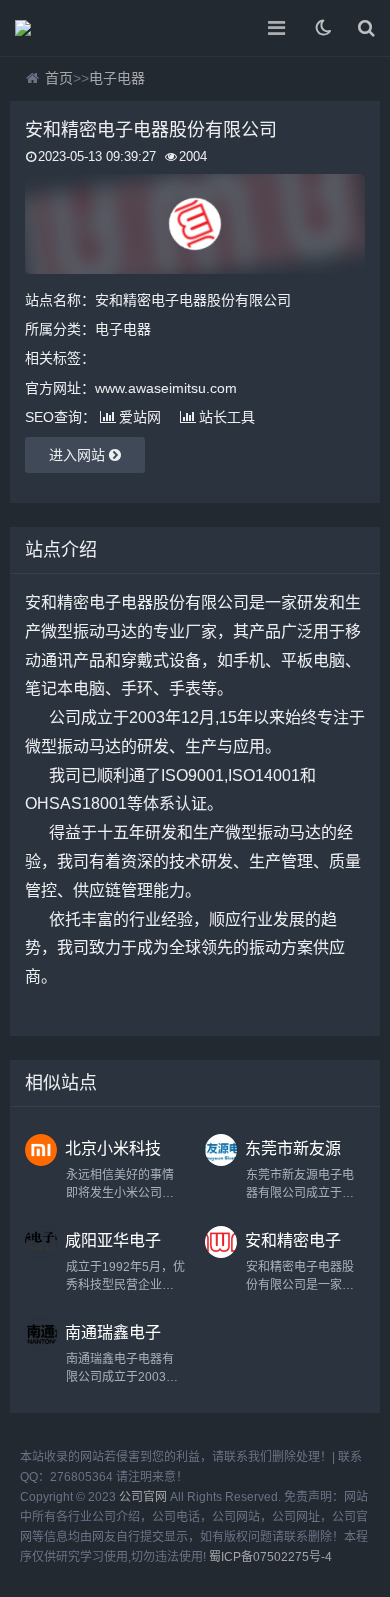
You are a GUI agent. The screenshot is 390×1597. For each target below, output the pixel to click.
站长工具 (227, 417)
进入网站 (79, 455)
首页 (59, 78)
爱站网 (140, 417)
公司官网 (143, 1497)
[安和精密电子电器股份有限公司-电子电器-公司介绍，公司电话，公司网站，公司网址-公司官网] (85, 28)
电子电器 (117, 78)
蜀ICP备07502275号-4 (270, 1557)
